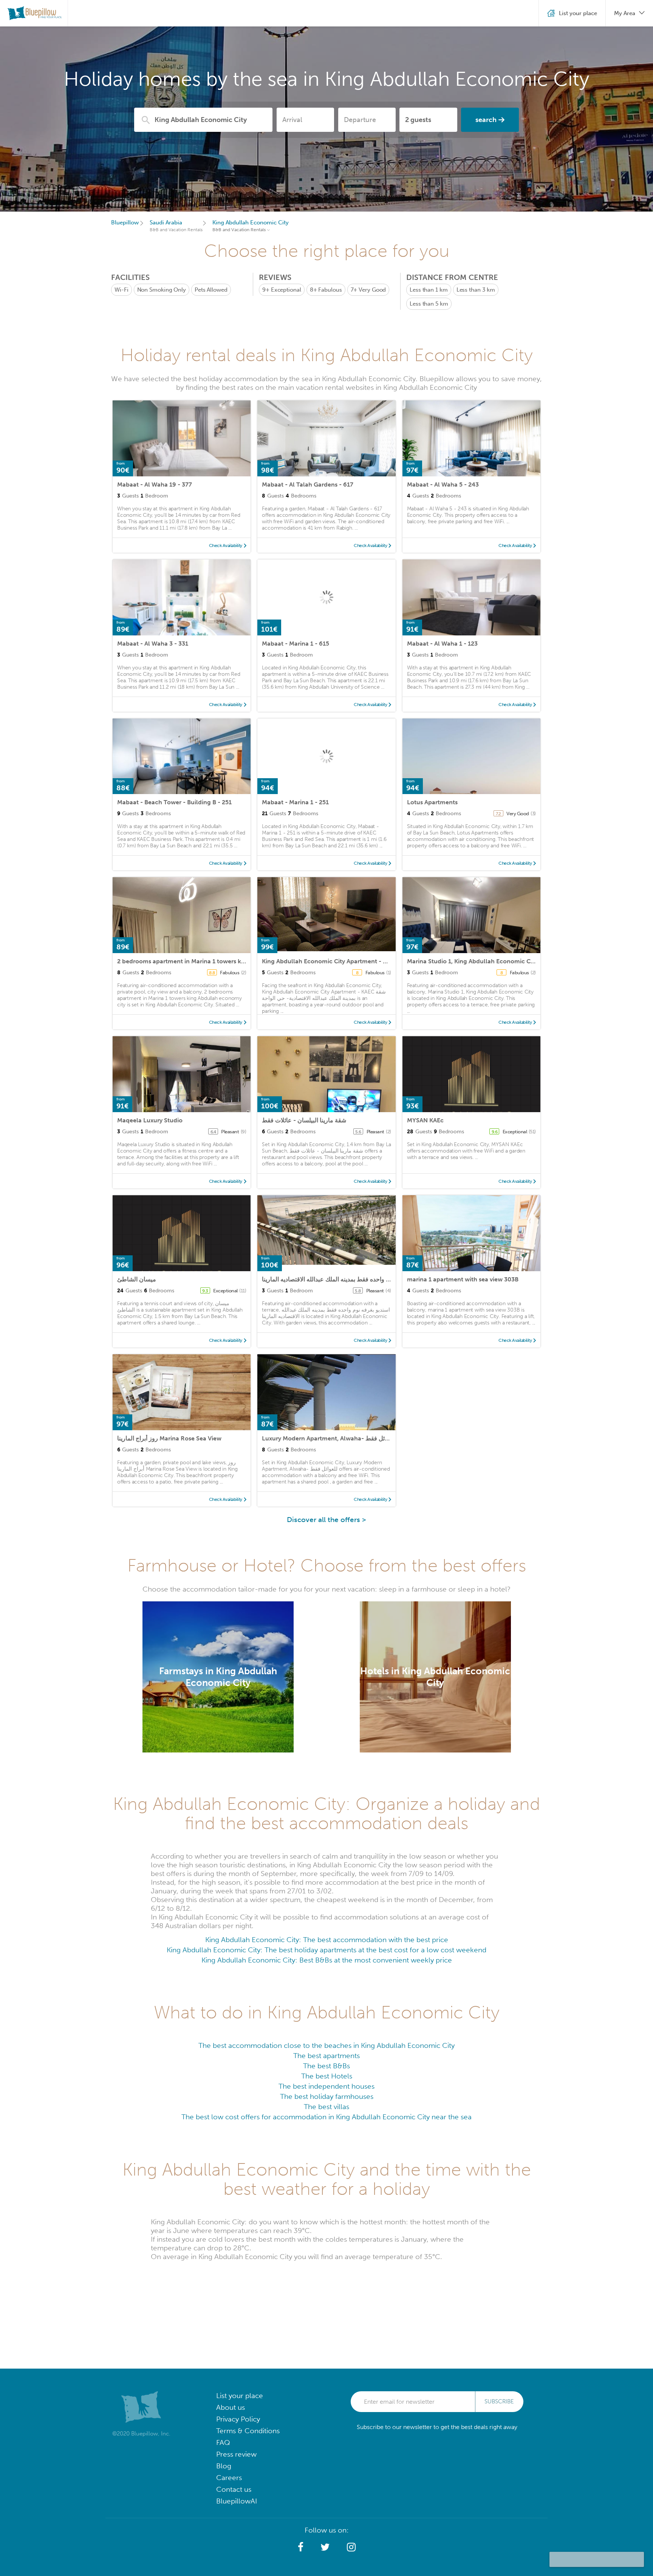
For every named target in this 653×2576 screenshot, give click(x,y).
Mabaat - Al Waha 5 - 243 (443, 484)
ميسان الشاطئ (137, 1279)
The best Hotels (327, 2076)
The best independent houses (326, 2086)
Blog (224, 2466)
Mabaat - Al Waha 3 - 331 (153, 644)
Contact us (234, 2489)
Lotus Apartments (432, 802)
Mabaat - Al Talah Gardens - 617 (308, 484)
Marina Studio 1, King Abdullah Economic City (472, 961)
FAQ (223, 2442)
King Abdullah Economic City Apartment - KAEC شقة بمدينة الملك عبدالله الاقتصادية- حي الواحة (389, 961)
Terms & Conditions (248, 2431)
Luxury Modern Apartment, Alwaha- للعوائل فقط (329, 1438)
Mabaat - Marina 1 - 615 (296, 644)
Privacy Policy (238, 2419)
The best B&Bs (326, 2066)
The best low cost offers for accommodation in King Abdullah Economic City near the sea (326, 2117)
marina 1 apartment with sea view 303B (463, 1279)
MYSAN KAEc (425, 1120)
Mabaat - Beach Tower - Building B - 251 (174, 802)
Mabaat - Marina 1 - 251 (295, 802)
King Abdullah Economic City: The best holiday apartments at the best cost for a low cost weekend (326, 1950)
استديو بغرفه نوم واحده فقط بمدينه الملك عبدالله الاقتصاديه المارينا (345, 1279)
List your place (240, 2396)
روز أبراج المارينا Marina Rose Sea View (169, 1438)
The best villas (326, 2107)
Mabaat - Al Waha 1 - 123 (442, 644)
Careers (229, 2478)
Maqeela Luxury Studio (150, 1120)
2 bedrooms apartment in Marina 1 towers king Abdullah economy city (217, 961)
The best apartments (326, 2056)
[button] (301, 2547)
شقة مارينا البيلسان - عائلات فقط (304, 1120)
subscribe (499, 2401)
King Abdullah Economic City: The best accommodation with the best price (327, 1940)
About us (231, 2407)
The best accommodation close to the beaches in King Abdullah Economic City (326, 2045)
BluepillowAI (237, 2501)
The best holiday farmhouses (327, 2096)
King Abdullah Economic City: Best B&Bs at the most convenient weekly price (327, 1960)
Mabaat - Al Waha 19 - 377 (155, 484)
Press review (236, 2454)
